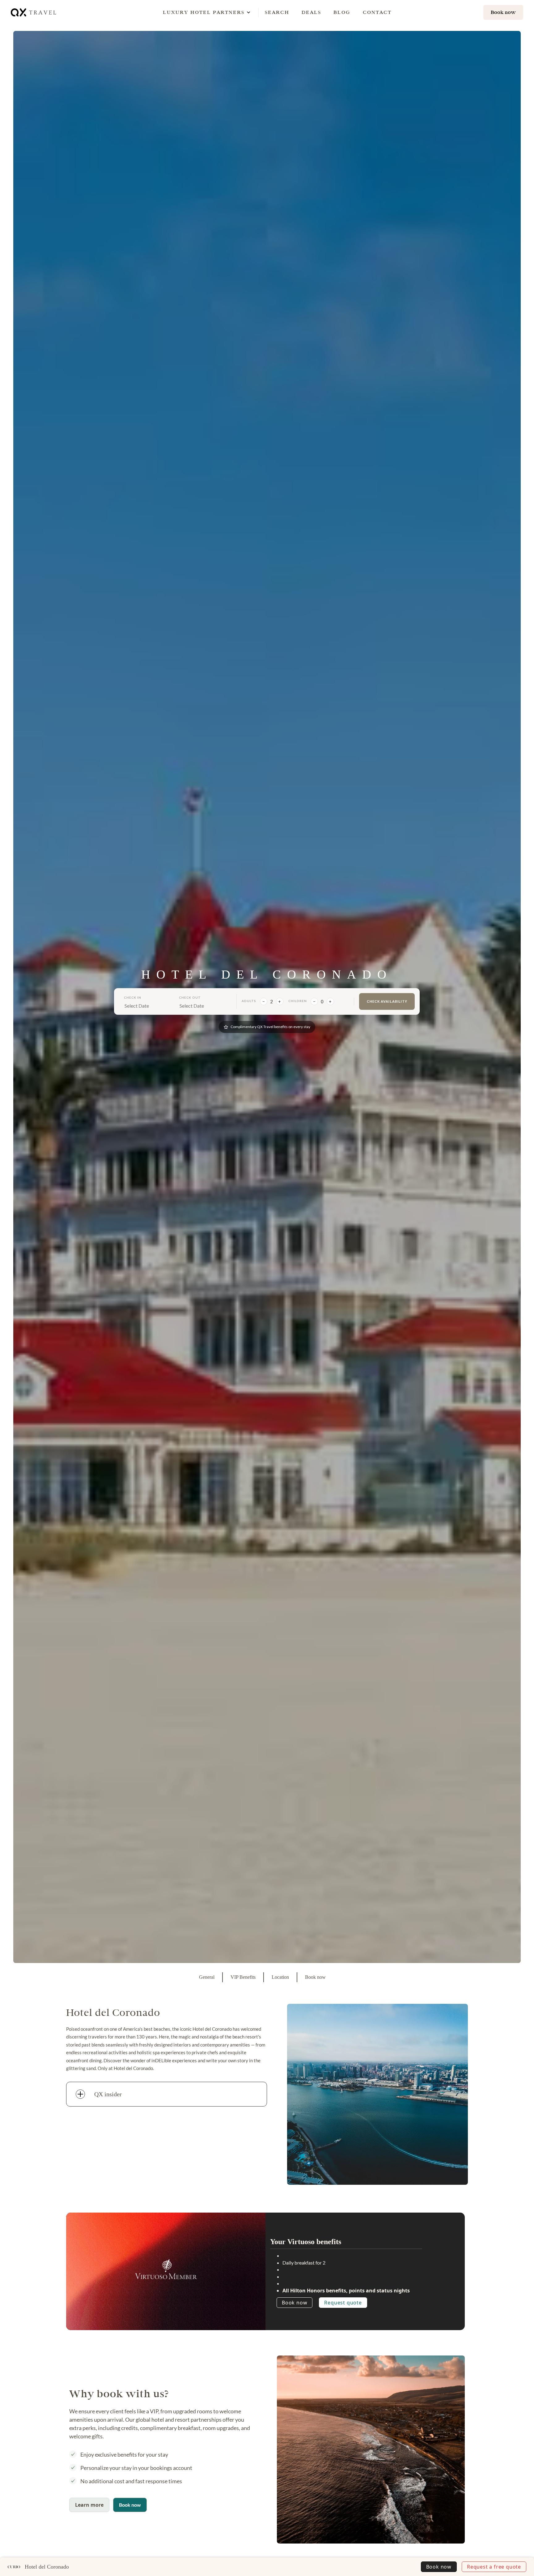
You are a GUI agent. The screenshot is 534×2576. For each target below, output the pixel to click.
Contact (377, 12)
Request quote (343, 2303)
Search (277, 12)
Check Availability (387, 1001)
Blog (342, 12)
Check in (133, 997)
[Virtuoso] (166, 2269)
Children (298, 1001)
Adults (249, 1001)
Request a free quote (494, 2567)
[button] (204, 12)
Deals (311, 12)
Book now (295, 2303)
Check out (190, 997)
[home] (34, 12)
